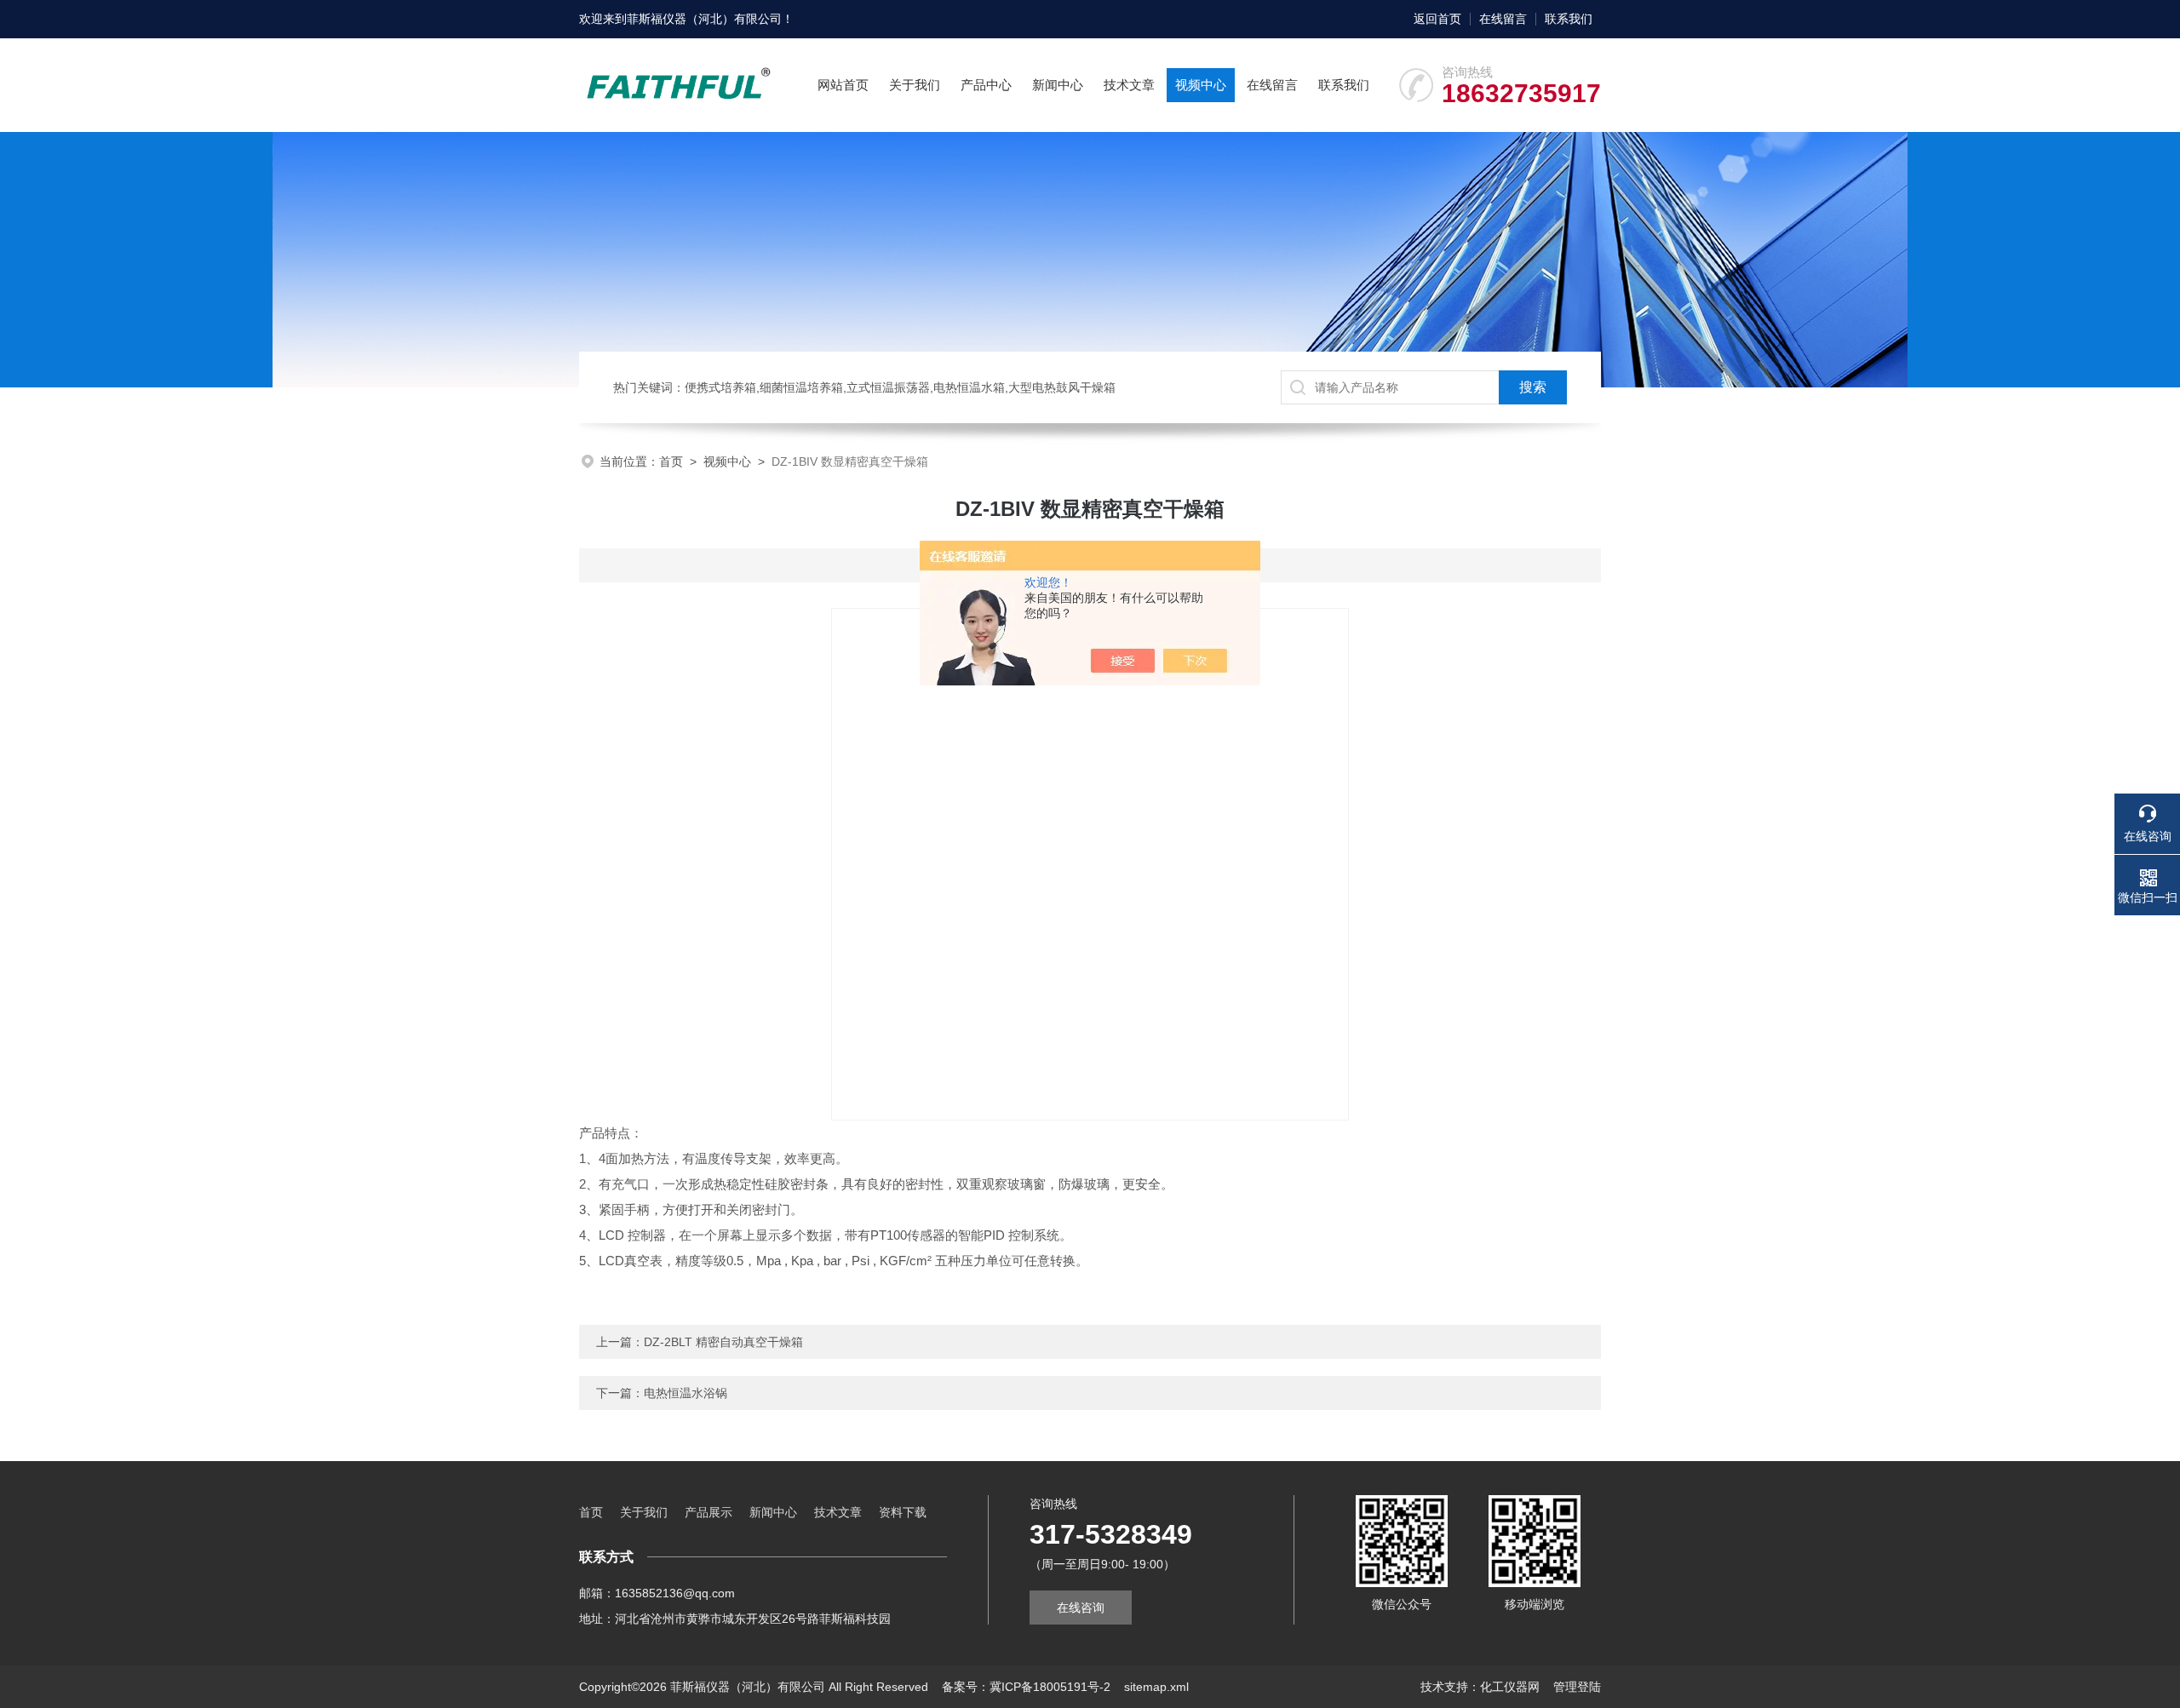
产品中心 (986, 85)
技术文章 (1129, 85)
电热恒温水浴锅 (686, 1393)
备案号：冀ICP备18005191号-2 (1026, 1687)
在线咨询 (1081, 1608)
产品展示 (708, 1512)
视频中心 (1201, 85)
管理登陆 (1577, 1687)
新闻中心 (1058, 85)
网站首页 (843, 85)
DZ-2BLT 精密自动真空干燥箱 (723, 1342)
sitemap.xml (1156, 1687)
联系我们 (1569, 19)
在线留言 (1503, 19)
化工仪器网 (1510, 1687)
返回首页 (1437, 19)
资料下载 (903, 1512)
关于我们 (915, 85)
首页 (671, 461)
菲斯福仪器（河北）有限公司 (704, 19)
